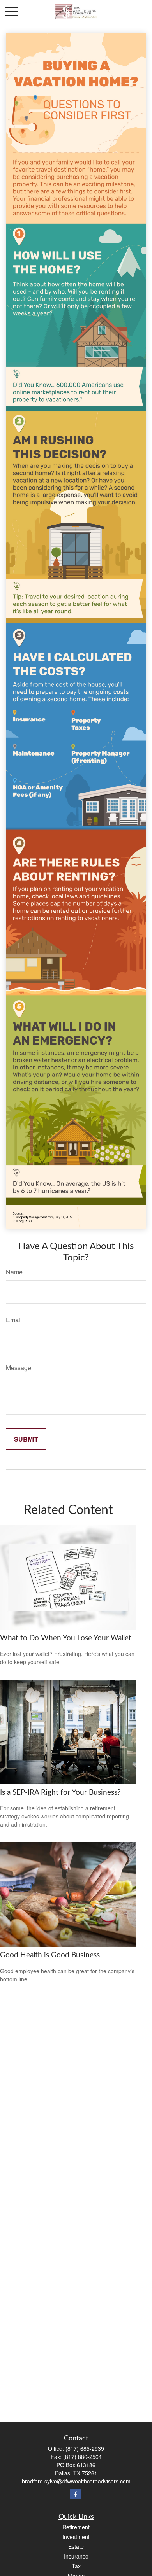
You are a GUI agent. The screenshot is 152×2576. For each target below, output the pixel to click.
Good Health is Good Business (50, 1955)
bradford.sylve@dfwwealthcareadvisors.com (76, 2481)
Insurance (76, 2556)
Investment (76, 2537)
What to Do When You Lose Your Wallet (66, 1638)
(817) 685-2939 (85, 2448)
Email (14, 1320)
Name (14, 1272)
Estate (76, 2546)
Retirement (76, 2527)
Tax (76, 2566)
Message (19, 1368)
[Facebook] (75, 2494)
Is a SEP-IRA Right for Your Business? (60, 1793)
